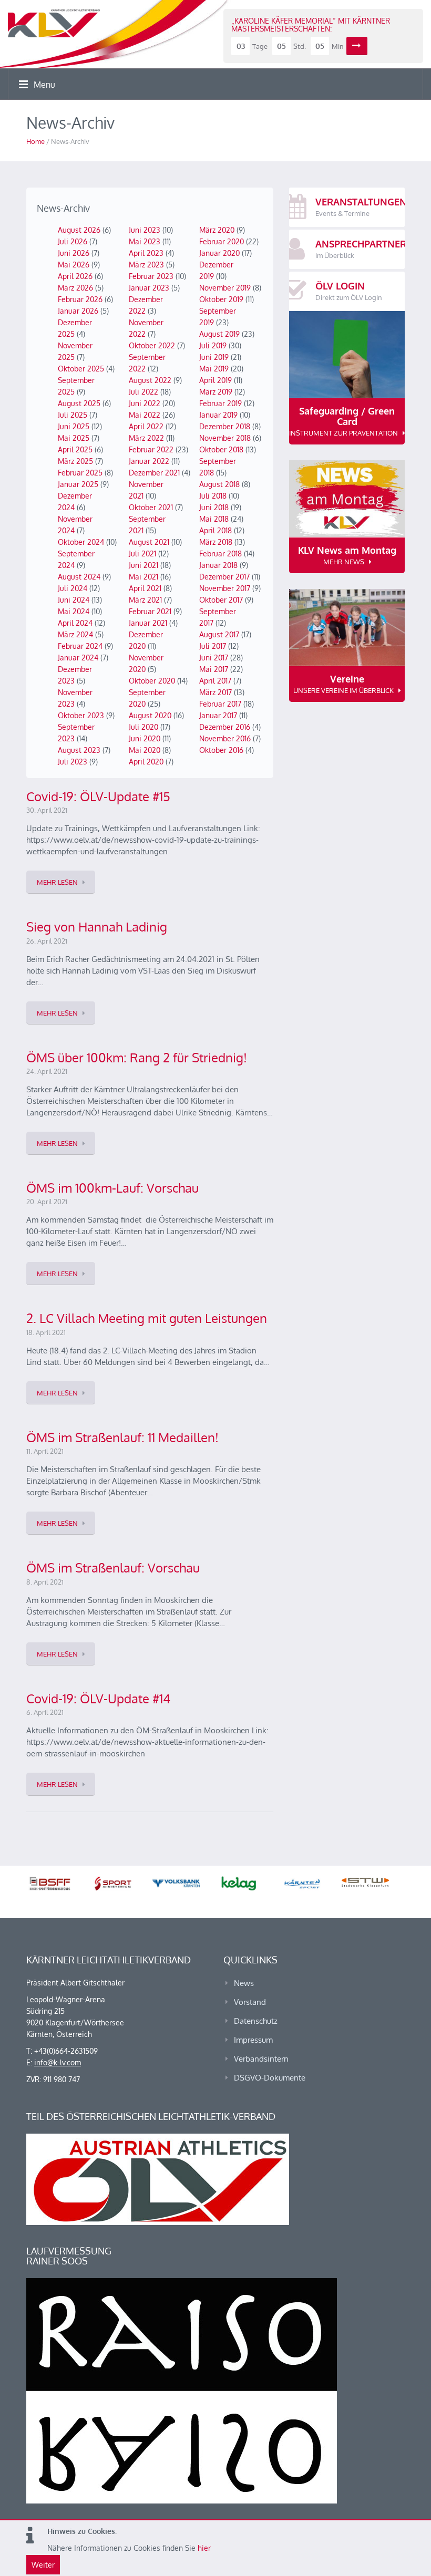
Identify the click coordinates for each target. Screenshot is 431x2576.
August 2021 (149, 542)
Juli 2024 (73, 588)
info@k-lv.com (58, 2062)
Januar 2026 (78, 311)
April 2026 (75, 276)
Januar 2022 (149, 461)
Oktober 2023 (81, 715)
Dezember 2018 (225, 426)
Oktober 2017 (221, 600)
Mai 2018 (214, 519)
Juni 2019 (214, 357)
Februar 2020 (222, 241)
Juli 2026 (73, 241)
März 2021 (145, 600)
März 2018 (216, 542)
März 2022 (146, 438)
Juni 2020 (145, 738)
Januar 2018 (218, 565)
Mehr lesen (57, 882)
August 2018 (219, 484)
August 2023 (79, 750)
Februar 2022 (151, 449)
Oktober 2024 (81, 542)
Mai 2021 (143, 577)
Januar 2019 (218, 415)
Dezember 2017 (224, 577)
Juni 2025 (74, 426)
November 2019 (225, 288)
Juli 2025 (73, 415)
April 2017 (215, 681)
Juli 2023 (73, 762)
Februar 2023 (151, 276)
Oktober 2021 (151, 507)
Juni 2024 (74, 600)
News (244, 1983)
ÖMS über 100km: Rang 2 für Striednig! (137, 1057)
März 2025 (75, 461)
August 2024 (79, 577)
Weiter (43, 2565)
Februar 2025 (80, 473)
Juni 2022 (145, 403)
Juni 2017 (214, 658)
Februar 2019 (220, 403)
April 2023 (146, 253)
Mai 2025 (74, 438)
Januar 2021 (148, 623)
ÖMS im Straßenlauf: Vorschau (113, 1568)
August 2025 (79, 403)
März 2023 (146, 265)
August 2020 (150, 715)
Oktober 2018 (221, 449)
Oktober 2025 (81, 369)
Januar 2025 (78, 484)
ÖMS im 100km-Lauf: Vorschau (112, 1188)
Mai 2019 (214, 369)
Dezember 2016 (225, 727)
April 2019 (215, 380)
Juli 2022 (143, 392)
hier (204, 2548)
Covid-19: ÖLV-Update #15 (98, 796)
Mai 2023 (145, 241)
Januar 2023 (149, 288)
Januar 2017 (218, 715)
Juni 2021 (143, 565)
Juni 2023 (145, 230)
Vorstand (250, 2002)
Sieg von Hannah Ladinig (97, 927)
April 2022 (146, 426)
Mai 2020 (145, 750)
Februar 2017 (220, 704)
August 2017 (219, 634)
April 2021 (145, 588)
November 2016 (225, 738)
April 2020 (146, 762)
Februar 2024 (80, 646)
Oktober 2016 (221, 750)
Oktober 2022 (152, 345)
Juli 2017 (213, 646)
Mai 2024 (74, 611)
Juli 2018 (213, 496)
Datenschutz (256, 2021)
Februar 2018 (220, 554)
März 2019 (216, 392)
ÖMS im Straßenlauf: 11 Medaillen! (122, 1437)
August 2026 (79, 230)
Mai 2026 (74, 265)
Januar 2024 (78, 658)
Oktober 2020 (152, 681)
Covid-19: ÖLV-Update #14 (98, 1698)
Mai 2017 (214, 669)
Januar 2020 (219, 253)
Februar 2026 (80, 299)
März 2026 (75, 288)
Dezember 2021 (154, 473)
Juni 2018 (214, 507)
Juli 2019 (213, 345)
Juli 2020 (143, 727)
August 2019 (219, 334)
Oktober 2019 (221, 299)
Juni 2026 (74, 253)
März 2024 (75, 634)
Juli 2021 (142, 554)
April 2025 (75, 449)
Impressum (253, 2040)
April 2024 (75, 623)
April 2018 (215, 530)
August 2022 (150, 380)
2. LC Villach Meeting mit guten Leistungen (147, 1318)
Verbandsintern (261, 2059)
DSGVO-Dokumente (270, 2078)
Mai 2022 (145, 415)
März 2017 (215, 692)
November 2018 (225, 438)
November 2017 (225, 588)
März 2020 (217, 230)
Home (35, 141)
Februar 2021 (150, 611)
